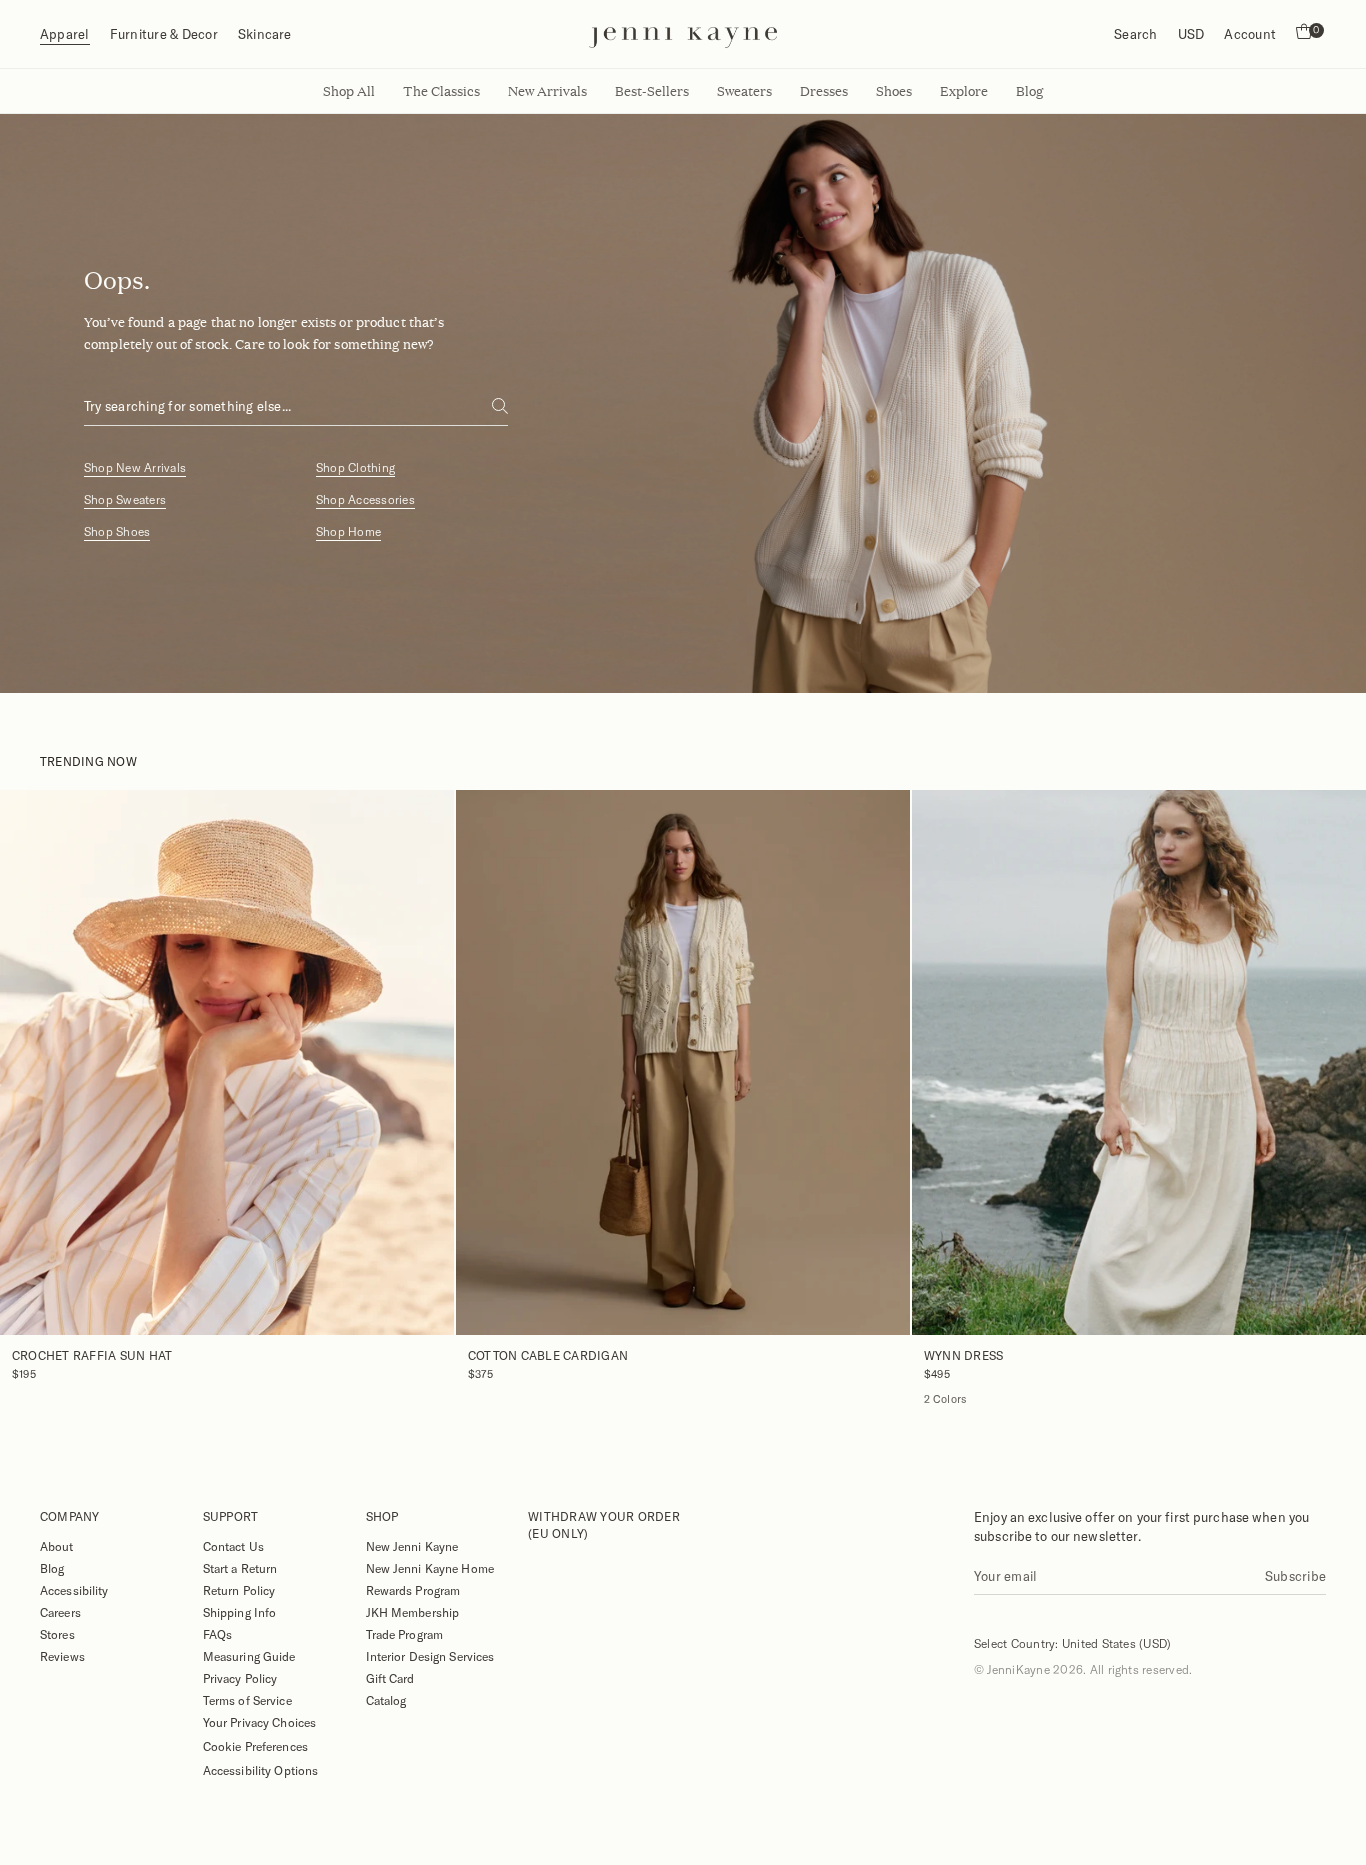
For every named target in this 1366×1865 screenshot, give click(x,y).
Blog (52, 1568)
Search (1135, 34)
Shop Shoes (117, 531)
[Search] (500, 406)
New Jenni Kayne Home (430, 1568)
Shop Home (348, 531)
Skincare (265, 34)
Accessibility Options (261, 1770)
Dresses (824, 91)
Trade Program (405, 1634)
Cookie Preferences (255, 1746)
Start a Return (240, 1568)
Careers (60, 1612)
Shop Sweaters (125, 499)
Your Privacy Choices (259, 1722)
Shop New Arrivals (135, 467)
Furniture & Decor (164, 34)
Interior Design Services (430, 1656)
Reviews (62, 1656)
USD (1191, 34)
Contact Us (233, 1546)
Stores (57, 1634)
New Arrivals (547, 91)
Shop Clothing (355, 467)
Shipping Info (240, 1612)
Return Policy (239, 1590)
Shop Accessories (365, 499)
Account (1250, 34)
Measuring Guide (249, 1656)
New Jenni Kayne (412, 1546)
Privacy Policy (240, 1678)
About (57, 1546)
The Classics (441, 91)
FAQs (217, 1634)
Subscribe (1295, 1576)
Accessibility (74, 1590)
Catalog (386, 1700)
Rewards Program (413, 1590)
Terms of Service (247, 1700)
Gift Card (390, 1678)
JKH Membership (413, 1612)
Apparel (65, 34)
